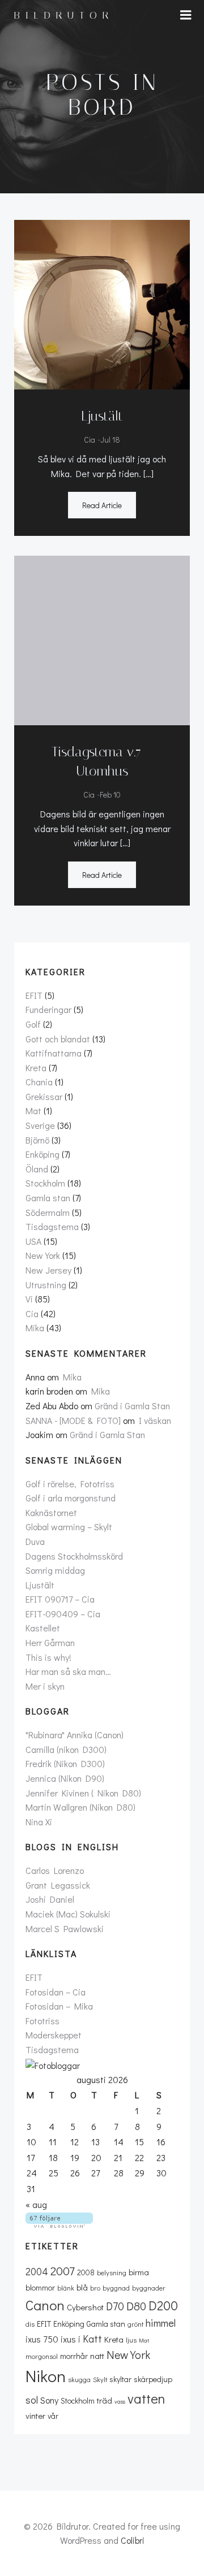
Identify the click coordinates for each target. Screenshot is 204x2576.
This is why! (48, 1657)
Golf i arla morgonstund (71, 1498)
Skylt (100, 2379)
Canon (45, 2305)
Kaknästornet (51, 1512)
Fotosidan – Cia (56, 1992)
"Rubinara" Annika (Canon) (75, 1735)
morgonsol (42, 2356)
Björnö (37, 1140)
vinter (35, 2415)
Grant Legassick (58, 1885)
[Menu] (186, 15)
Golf (33, 1024)
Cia (90, 440)
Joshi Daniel (50, 1899)
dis (30, 2324)
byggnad (116, 2288)
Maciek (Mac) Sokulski (68, 1914)
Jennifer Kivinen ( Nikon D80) (83, 1793)
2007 (63, 2271)
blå (82, 2287)
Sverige (40, 1125)
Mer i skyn (45, 1686)
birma (139, 2272)
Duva (35, 1541)
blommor (40, 2287)
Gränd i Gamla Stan (132, 1406)
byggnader (149, 2288)
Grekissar (44, 1096)
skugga (79, 2379)
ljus (131, 2340)
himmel (161, 2323)
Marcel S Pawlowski (65, 1928)
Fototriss (42, 2021)
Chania (39, 1082)
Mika (35, 1328)
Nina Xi (39, 1822)
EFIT (34, 995)
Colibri (133, 2540)
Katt (92, 2339)
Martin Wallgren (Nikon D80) (80, 1807)
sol (32, 2400)
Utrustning (46, 1285)
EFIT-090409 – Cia (63, 1614)
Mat (33, 1111)
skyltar (120, 2379)
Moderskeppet (54, 2035)
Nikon (46, 2376)
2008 (86, 2272)
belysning (112, 2272)
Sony (49, 2400)
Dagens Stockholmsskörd (74, 1556)
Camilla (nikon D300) (66, 1749)
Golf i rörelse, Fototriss (70, 1484)
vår (53, 2416)
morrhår (74, 2356)
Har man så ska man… (68, 1671)
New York (43, 1255)
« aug (36, 2204)
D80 (136, 2306)
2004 (37, 2271)
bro (95, 2288)
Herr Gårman (50, 1642)
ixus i (71, 2339)
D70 (115, 2306)
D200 (163, 2305)
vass (120, 2401)
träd (105, 2400)
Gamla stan (48, 1198)
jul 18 (110, 440)
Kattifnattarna (54, 1053)
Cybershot (85, 2307)
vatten (146, 2398)
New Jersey (48, 1270)
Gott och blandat (58, 1039)
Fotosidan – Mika (59, 2006)
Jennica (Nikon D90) (65, 1778)
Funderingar (48, 1009)
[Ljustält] (102, 303)
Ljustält (40, 1585)
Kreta (36, 1068)
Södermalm (48, 1212)
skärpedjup (153, 2379)
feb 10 (110, 795)
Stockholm (45, 1183)
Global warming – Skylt (69, 1527)
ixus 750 (42, 2339)
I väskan (155, 1420)
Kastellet (43, 1628)
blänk (66, 2288)
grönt (135, 2324)
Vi (29, 1299)
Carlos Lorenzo (55, 1870)
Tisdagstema (52, 1226)
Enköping (42, 1154)
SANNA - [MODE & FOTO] (73, 1420)
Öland (37, 1169)
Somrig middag (55, 1570)
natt (97, 2356)
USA (33, 1241)
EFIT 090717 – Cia (60, 1599)
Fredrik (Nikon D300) (65, 1763)
